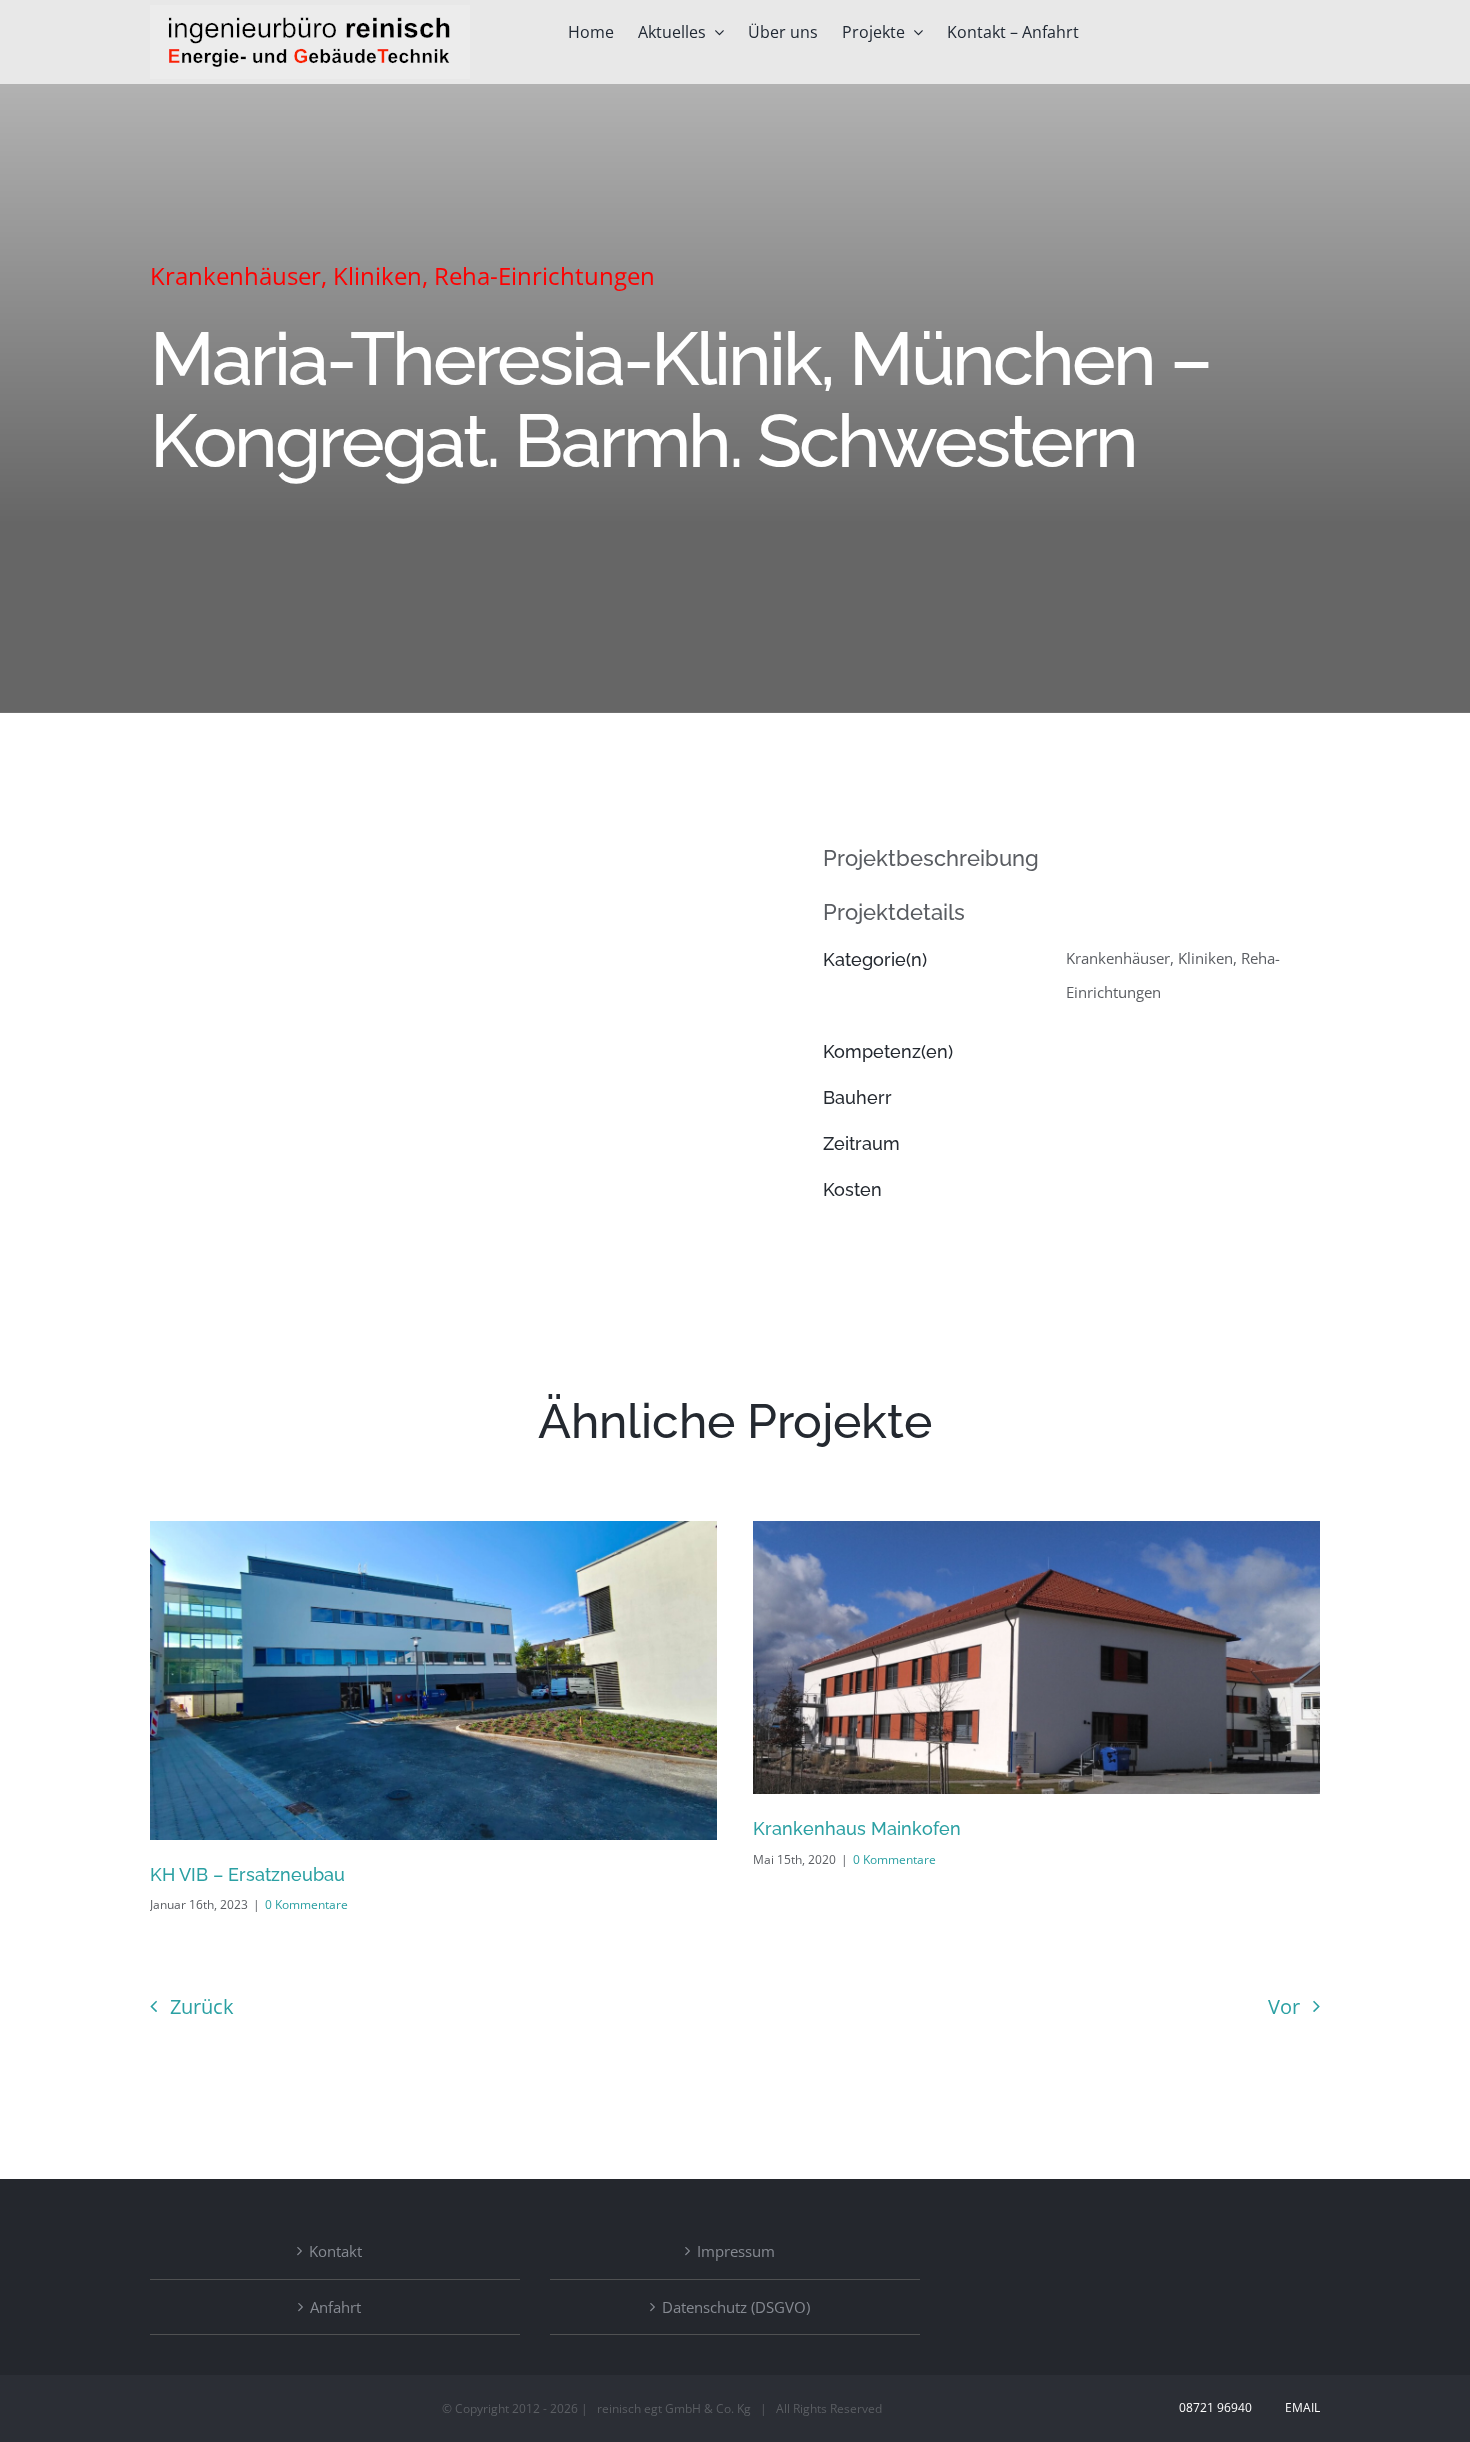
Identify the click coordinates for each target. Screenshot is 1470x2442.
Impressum (736, 2251)
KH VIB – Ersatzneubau (247, 1874)
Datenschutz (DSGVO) (736, 2307)
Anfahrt (335, 2307)
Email (1299, 2407)
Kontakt (335, 2251)
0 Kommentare (306, 1904)
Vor (1284, 2006)
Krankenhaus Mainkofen (857, 1828)
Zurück (202, 2006)
